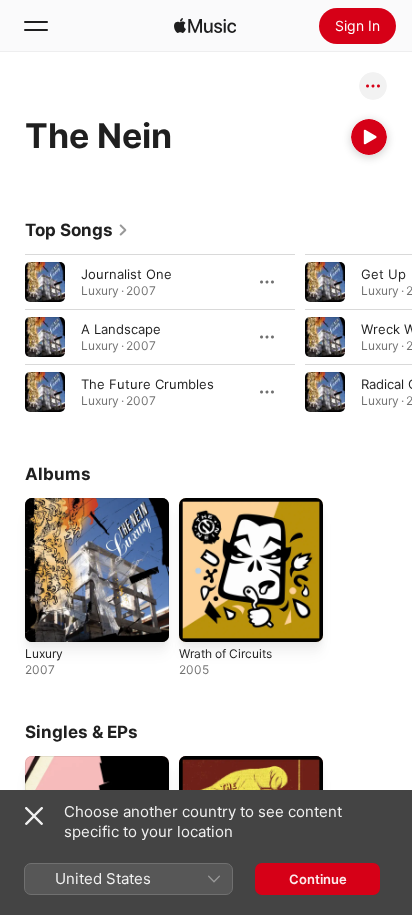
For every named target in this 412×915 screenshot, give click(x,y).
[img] (205, 26)
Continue (318, 879)
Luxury (44, 653)
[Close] (34, 816)
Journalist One (126, 274)
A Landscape (121, 329)
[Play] (369, 137)
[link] (77, 230)
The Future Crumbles (147, 384)
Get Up (383, 274)
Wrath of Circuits (225, 653)
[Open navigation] (36, 26)
